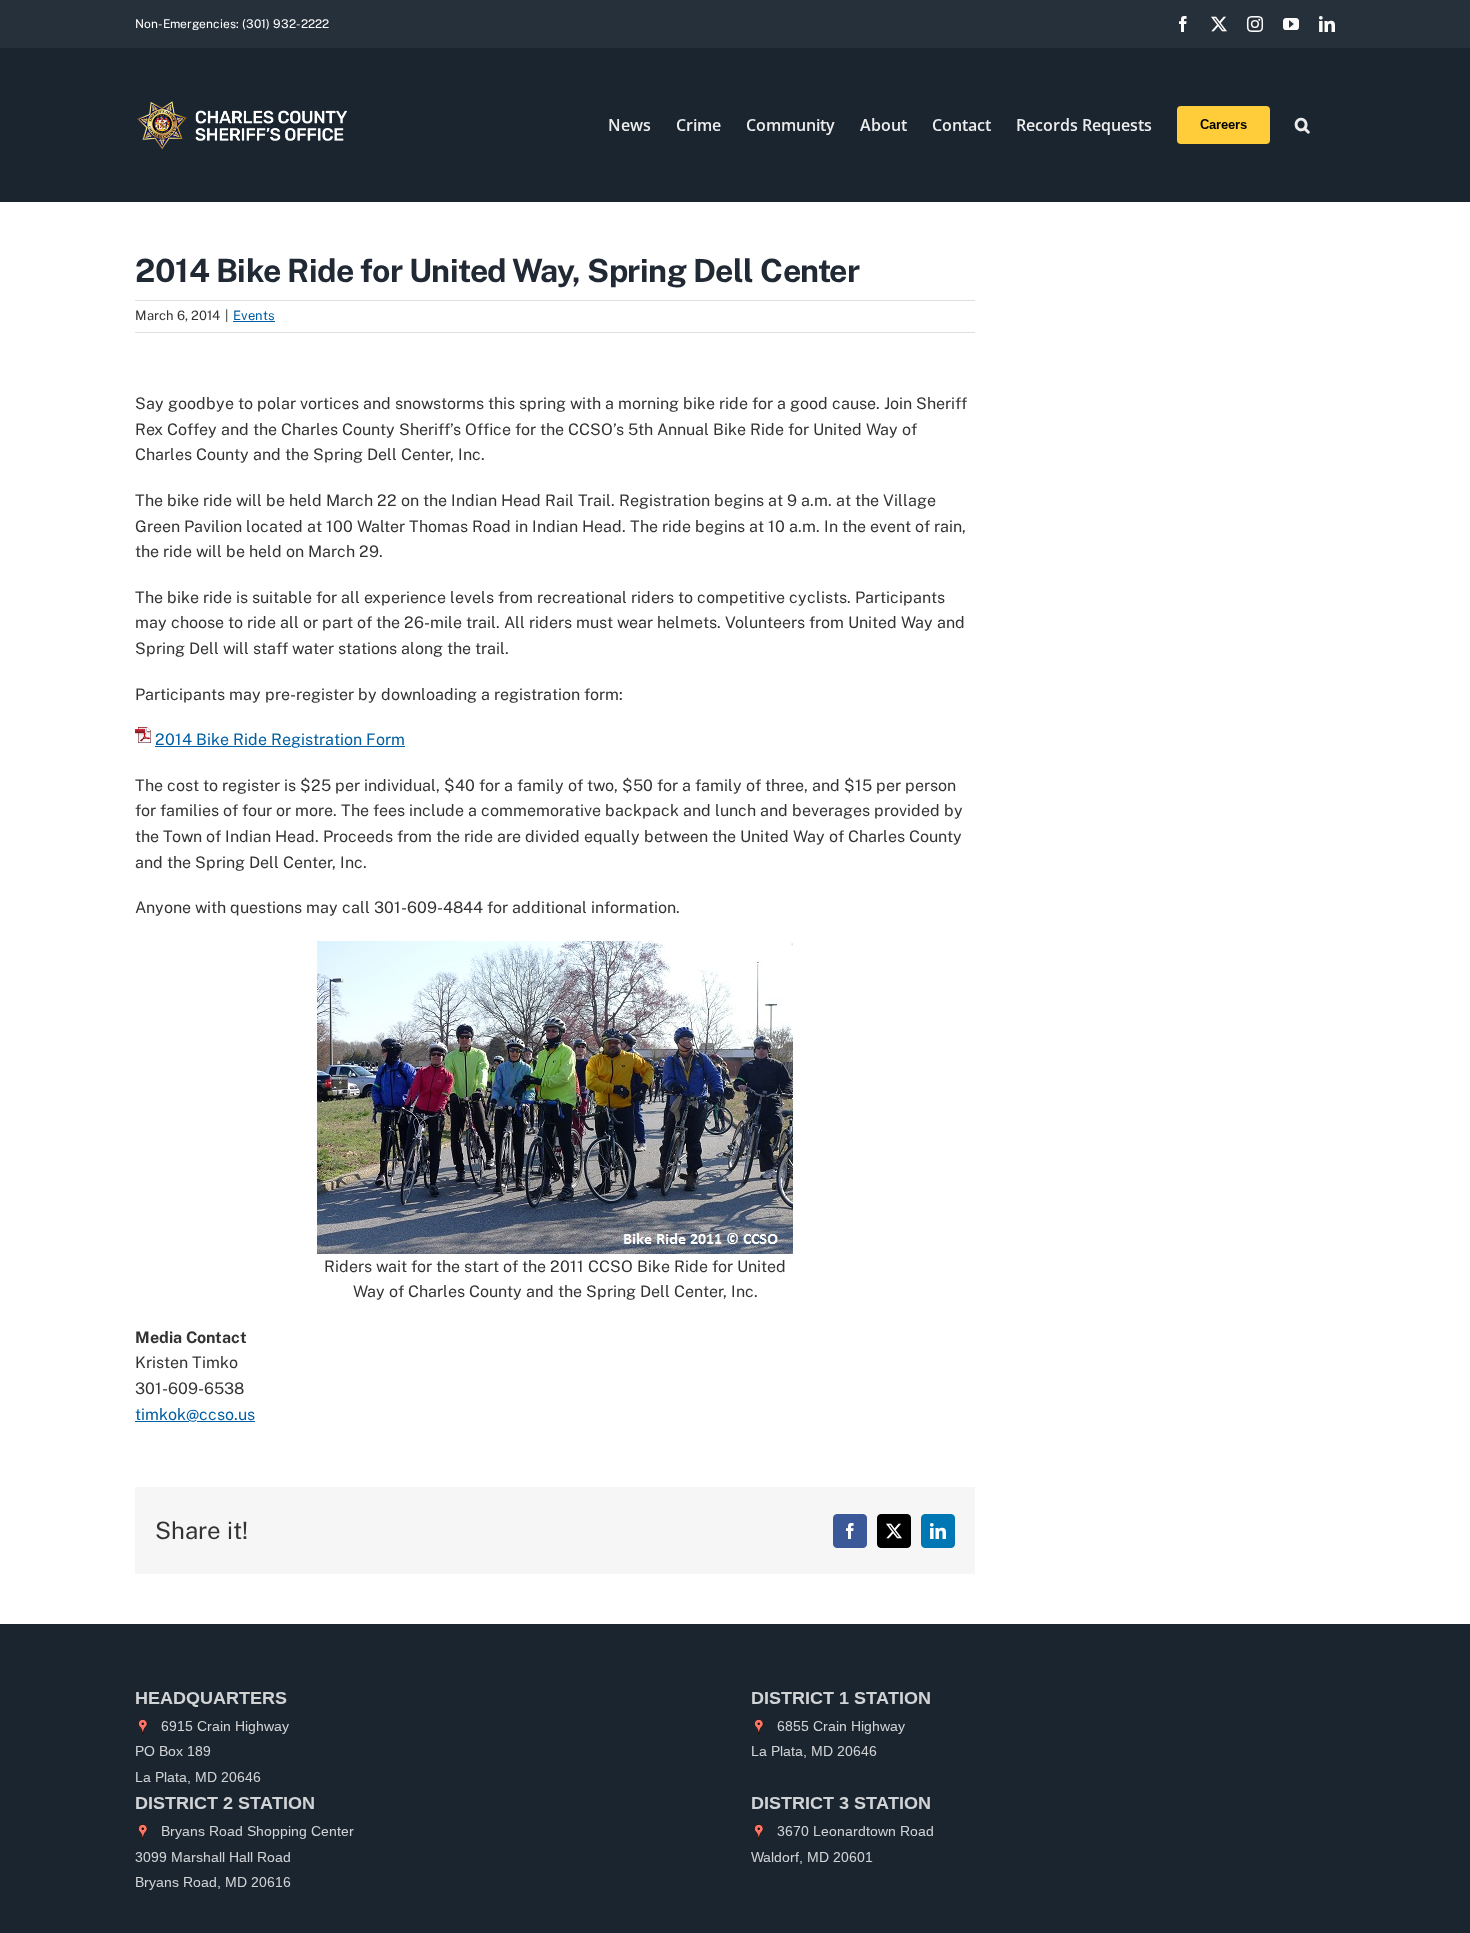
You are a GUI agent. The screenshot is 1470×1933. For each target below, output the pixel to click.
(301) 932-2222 (285, 24)
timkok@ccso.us (195, 1414)
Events (254, 315)
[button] (1302, 125)
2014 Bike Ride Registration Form (280, 739)
